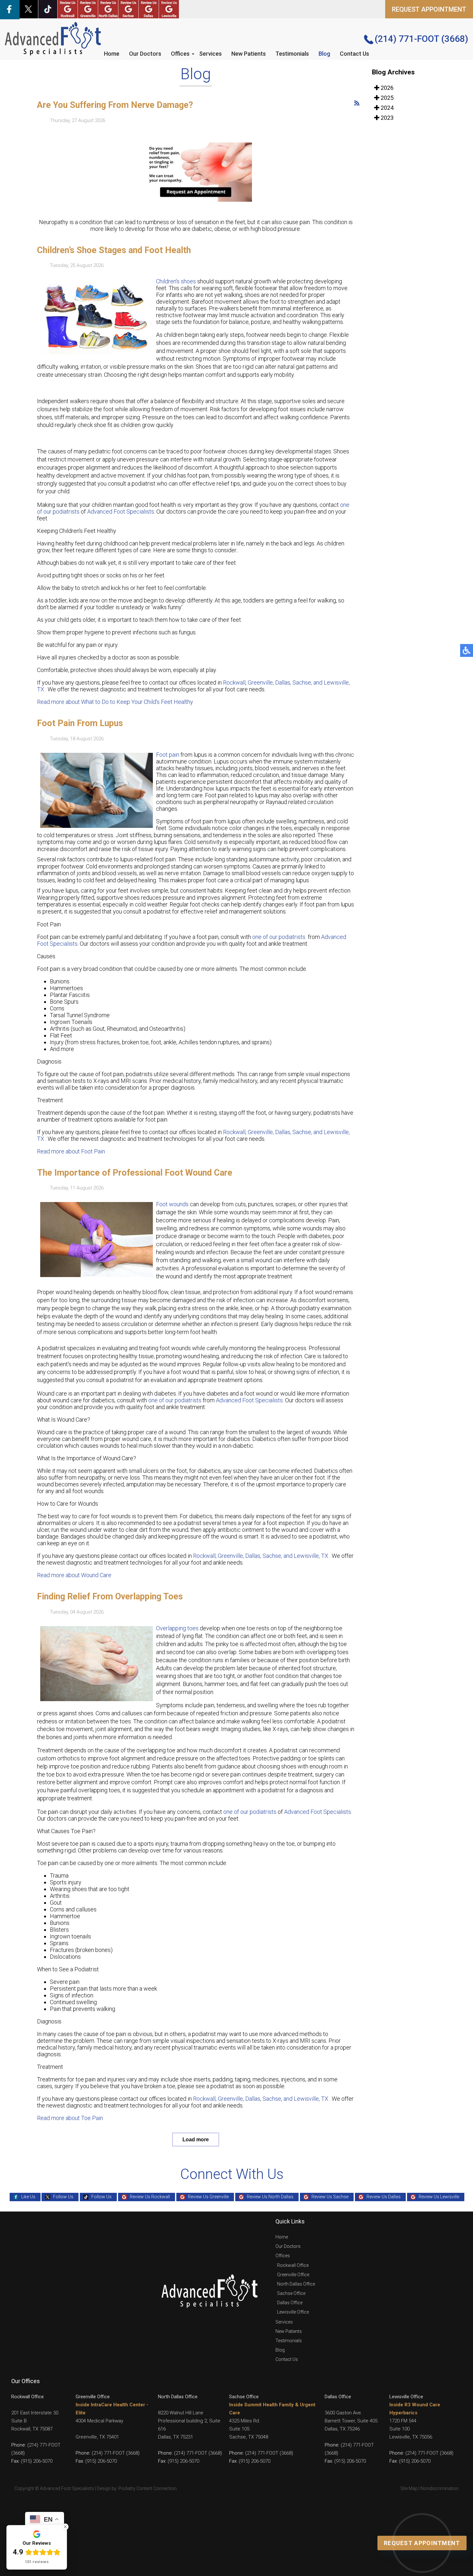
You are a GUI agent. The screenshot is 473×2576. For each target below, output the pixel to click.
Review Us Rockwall (150, 2197)
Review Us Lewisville (439, 2197)
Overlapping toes (177, 1628)
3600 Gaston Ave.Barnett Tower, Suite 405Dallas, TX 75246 (351, 2421)
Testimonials (292, 54)
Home (112, 54)
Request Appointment (422, 2543)
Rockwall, (235, 682)
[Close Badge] (65, 2527)
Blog (324, 54)
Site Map (409, 2488)
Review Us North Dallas (270, 2197)
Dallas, (284, 682)
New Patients (249, 54)
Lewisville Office (293, 2312)
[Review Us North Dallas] (108, 9)
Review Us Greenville (208, 2197)
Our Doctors (145, 54)
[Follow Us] (28, 9)
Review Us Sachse (330, 2197)
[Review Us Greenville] (88, 9)
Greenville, (261, 682)
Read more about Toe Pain (70, 2118)
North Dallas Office (296, 2284)
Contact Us (354, 54)
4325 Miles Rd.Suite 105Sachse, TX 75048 (249, 2429)
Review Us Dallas (384, 2197)
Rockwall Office (293, 2265)
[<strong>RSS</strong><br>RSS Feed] (357, 103)
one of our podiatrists (279, 937)
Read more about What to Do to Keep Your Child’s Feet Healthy (115, 702)
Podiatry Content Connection (148, 2488)
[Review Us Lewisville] (169, 9)
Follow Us (63, 2197)
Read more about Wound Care (74, 1575)
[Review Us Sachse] (128, 9)
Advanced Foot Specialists (121, 511)
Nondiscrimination (440, 2488)
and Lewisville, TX (306, 1556)
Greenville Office (293, 2275)
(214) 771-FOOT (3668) (421, 39)
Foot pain (168, 755)
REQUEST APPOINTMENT (429, 9)
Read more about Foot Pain (71, 1151)
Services (210, 54)
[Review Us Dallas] (149, 9)
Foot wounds (172, 1204)
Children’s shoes (176, 281)
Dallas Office (290, 2303)
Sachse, (302, 682)
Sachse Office (291, 2293)
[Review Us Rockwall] (68, 9)
